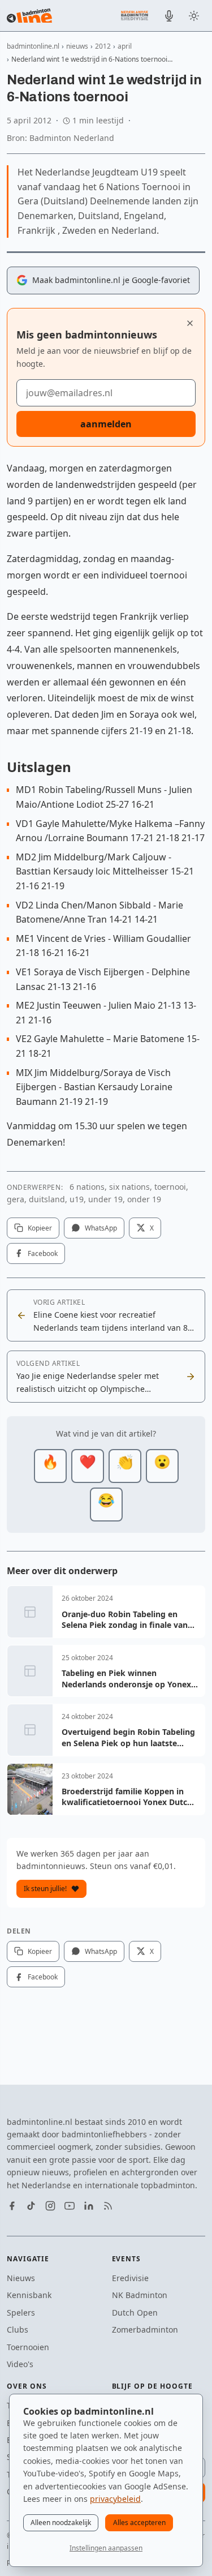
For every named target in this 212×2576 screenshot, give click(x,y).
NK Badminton (140, 2295)
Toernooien (28, 2347)
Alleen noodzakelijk (61, 2523)
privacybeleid (115, 2499)
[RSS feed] (108, 2206)
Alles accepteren (139, 2523)
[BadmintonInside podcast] (169, 16)
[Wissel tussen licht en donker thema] (194, 16)
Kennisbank (29, 2295)
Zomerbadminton (145, 2329)
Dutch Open (135, 2313)
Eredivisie (130, 2278)
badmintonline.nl (33, 46)
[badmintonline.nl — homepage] (29, 16)
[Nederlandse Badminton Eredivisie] (135, 15)
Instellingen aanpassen (106, 2548)
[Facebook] (12, 2206)
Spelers (21, 2313)
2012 (103, 46)
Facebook (43, 1253)
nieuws (77, 46)
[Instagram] (50, 2206)
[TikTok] (31, 2206)
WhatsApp (101, 1228)
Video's (20, 2364)
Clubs (18, 2329)
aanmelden (106, 424)
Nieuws (21, 2278)
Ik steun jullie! (45, 1889)
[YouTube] (70, 2206)
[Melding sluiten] (190, 323)
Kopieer (40, 1228)
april (125, 46)
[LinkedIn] (89, 2206)
